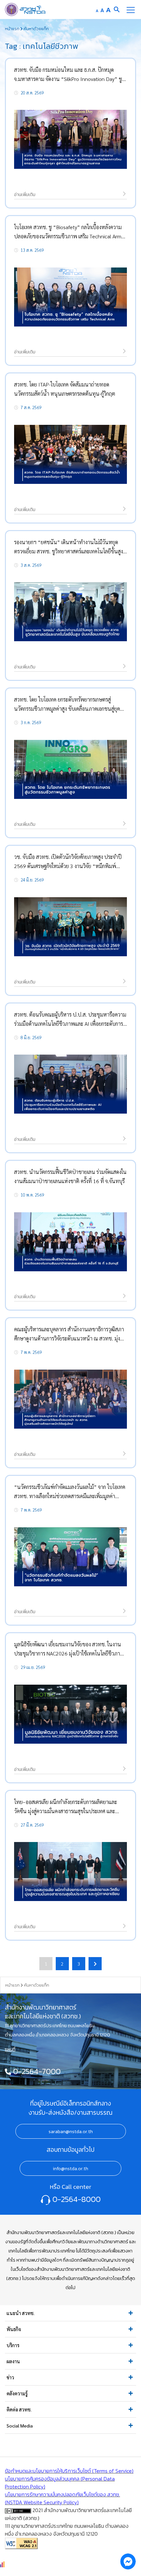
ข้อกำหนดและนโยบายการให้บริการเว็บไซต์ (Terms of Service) (69, 2471)
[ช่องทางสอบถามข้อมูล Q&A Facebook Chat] (128, 2561)
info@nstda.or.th (70, 2169)
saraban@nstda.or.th (71, 2131)
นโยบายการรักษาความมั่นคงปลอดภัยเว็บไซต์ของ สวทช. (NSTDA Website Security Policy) (62, 2498)
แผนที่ (10, 2049)
